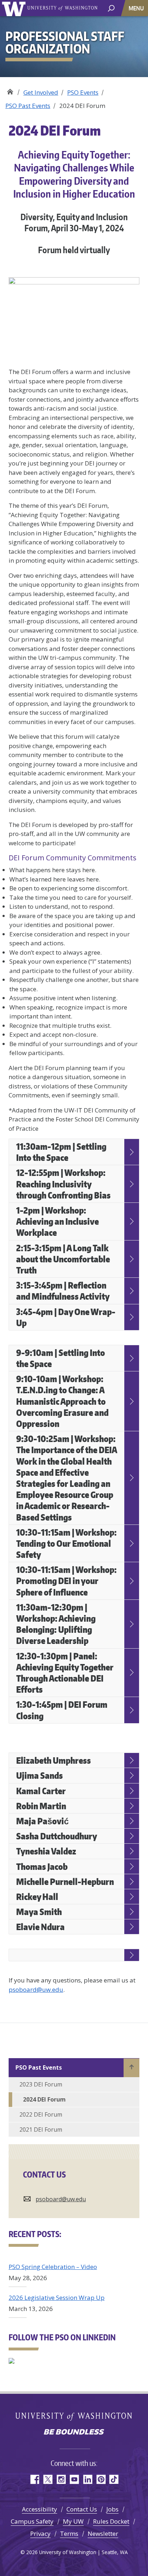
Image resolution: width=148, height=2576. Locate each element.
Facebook (34, 2479)
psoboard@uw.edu (36, 1989)
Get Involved (41, 92)
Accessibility (40, 2509)
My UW (73, 2521)
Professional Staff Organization (10, 90)
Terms (69, 2534)
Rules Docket (111, 2521)
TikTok (114, 2479)
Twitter (48, 2479)
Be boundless (74, 2433)
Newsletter (103, 2534)
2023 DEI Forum (41, 2084)
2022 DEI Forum (41, 2114)
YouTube (74, 2479)
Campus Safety (32, 2521)
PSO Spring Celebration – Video (53, 2267)
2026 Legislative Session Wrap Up (57, 2298)
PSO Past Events (28, 106)
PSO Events (83, 92)
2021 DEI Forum (41, 2130)
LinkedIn (87, 2479)
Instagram (61, 2479)
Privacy (40, 2534)
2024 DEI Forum (44, 2099)
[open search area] (111, 8)
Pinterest (101, 2479)
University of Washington (15, 8)
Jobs (112, 2509)
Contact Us (82, 2509)
